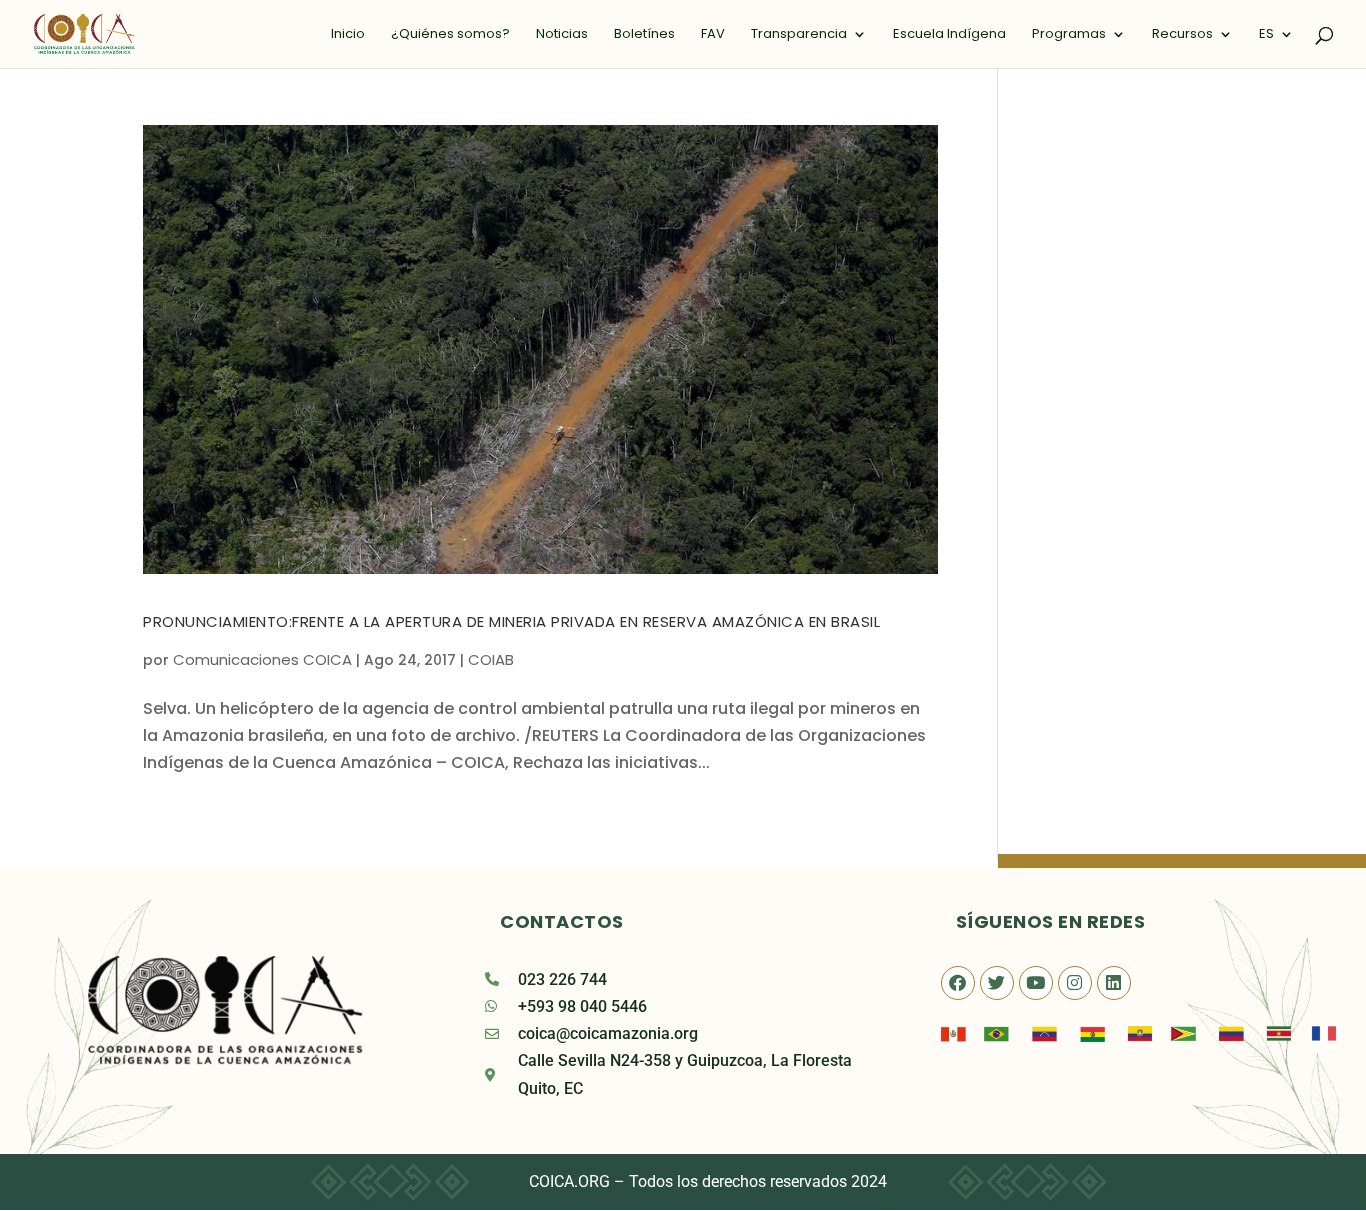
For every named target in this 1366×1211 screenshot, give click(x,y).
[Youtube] (1036, 983)
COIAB (491, 659)
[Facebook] (958, 983)
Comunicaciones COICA (262, 659)
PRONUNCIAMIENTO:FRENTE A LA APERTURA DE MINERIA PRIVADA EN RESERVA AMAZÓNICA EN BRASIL (511, 621)
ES (1266, 35)
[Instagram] (1075, 983)
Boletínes (644, 35)
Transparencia (799, 35)
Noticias (562, 35)
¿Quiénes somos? (450, 35)
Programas (1069, 35)
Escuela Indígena (949, 35)
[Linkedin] (1114, 983)
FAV (713, 35)
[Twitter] (997, 983)
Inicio (348, 35)
